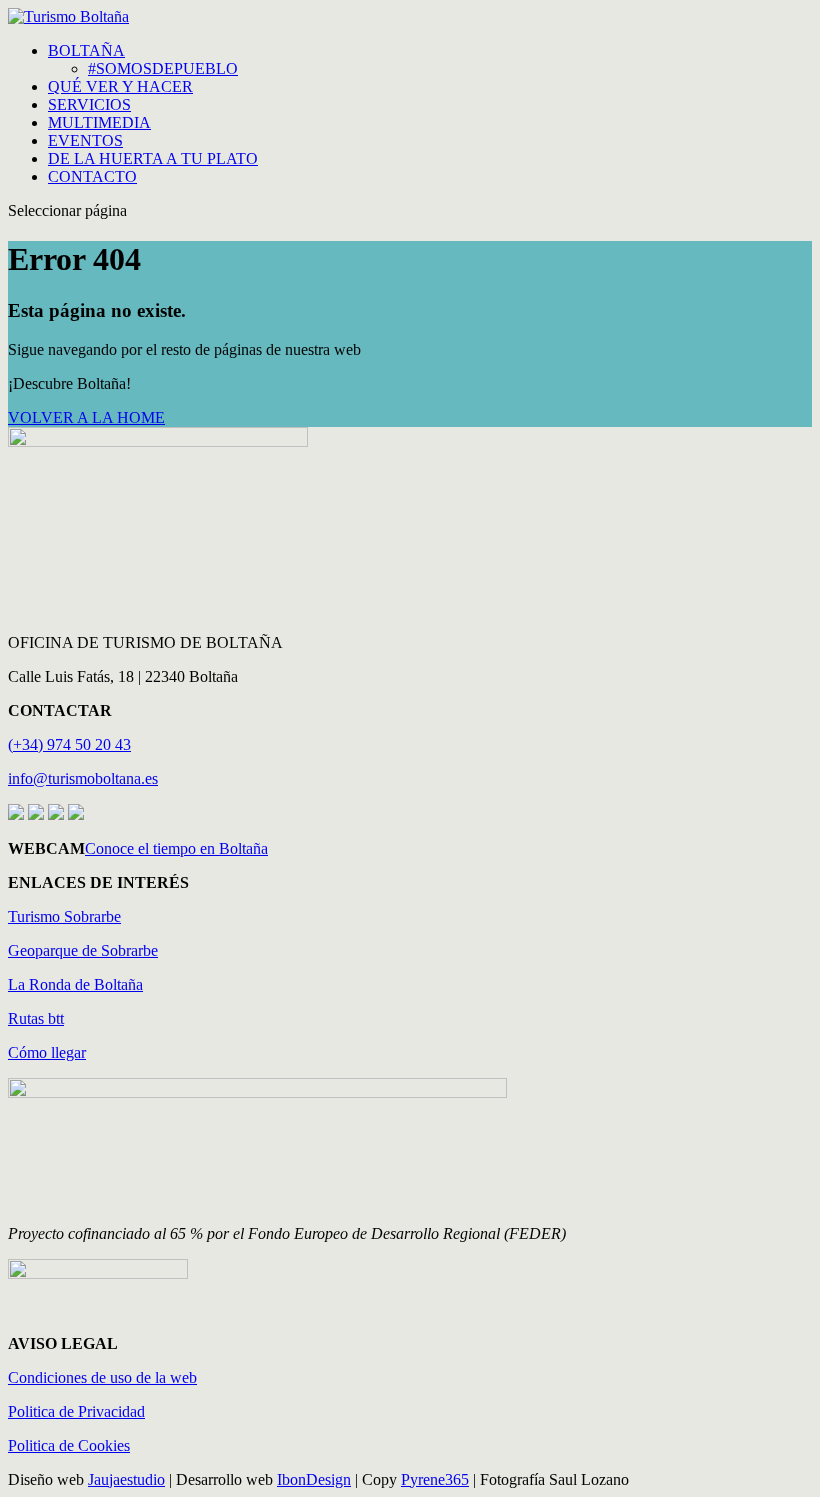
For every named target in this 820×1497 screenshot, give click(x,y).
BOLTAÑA (86, 50)
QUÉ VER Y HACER (120, 86)
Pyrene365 (435, 1479)
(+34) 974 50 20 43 (69, 744)
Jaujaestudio (126, 1479)
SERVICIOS (89, 104)
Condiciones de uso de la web (102, 1377)
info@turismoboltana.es (83, 778)
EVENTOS (85, 140)
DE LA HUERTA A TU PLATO (153, 158)
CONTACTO (92, 176)
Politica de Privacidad (76, 1411)
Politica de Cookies (69, 1445)
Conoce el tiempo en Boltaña (176, 848)
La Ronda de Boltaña (75, 984)
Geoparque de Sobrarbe (83, 950)
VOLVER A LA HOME (86, 417)
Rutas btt (36, 1018)
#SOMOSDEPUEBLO (163, 68)
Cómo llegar (47, 1052)
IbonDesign (314, 1479)
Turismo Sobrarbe (64, 916)
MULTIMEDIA (99, 122)
